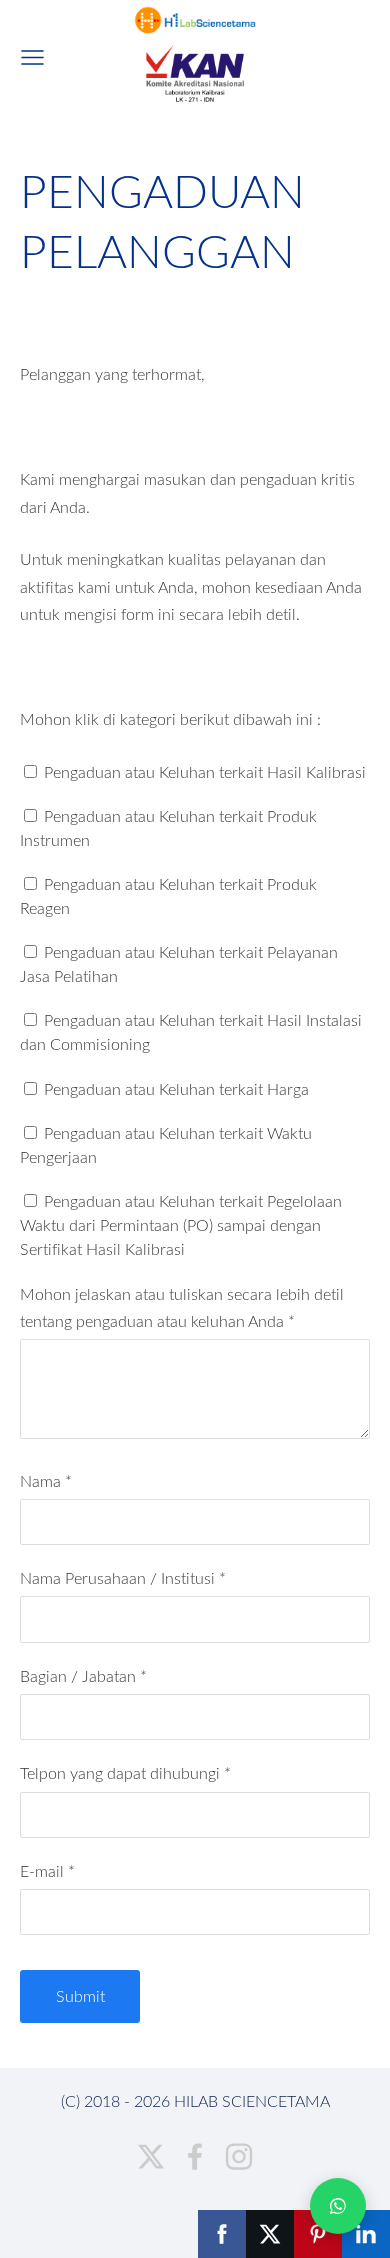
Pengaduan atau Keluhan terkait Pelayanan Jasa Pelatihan (179, 964)
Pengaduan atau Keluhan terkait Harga (174, 1089)
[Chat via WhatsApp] (338, 2206)
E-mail (47, 1871)
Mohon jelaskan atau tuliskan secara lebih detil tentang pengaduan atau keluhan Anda (182, 1307)
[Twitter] (151, 2156)
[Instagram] (239, 2156)
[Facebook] (195, 2156)
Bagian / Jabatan (83, 1676)
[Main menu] (32, 57)
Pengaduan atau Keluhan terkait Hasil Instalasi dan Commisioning (191, 1032)
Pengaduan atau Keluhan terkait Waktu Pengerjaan (166, 1145)
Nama (46, 1481)
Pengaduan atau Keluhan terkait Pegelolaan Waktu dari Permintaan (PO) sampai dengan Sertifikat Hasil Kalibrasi (181, 1225)
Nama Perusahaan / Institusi (123, 1578)
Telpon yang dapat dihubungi (125, 1773)
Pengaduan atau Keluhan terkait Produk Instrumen (168, 828)
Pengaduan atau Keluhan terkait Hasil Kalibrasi (203, 772)
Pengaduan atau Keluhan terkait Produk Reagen (168, 896)
